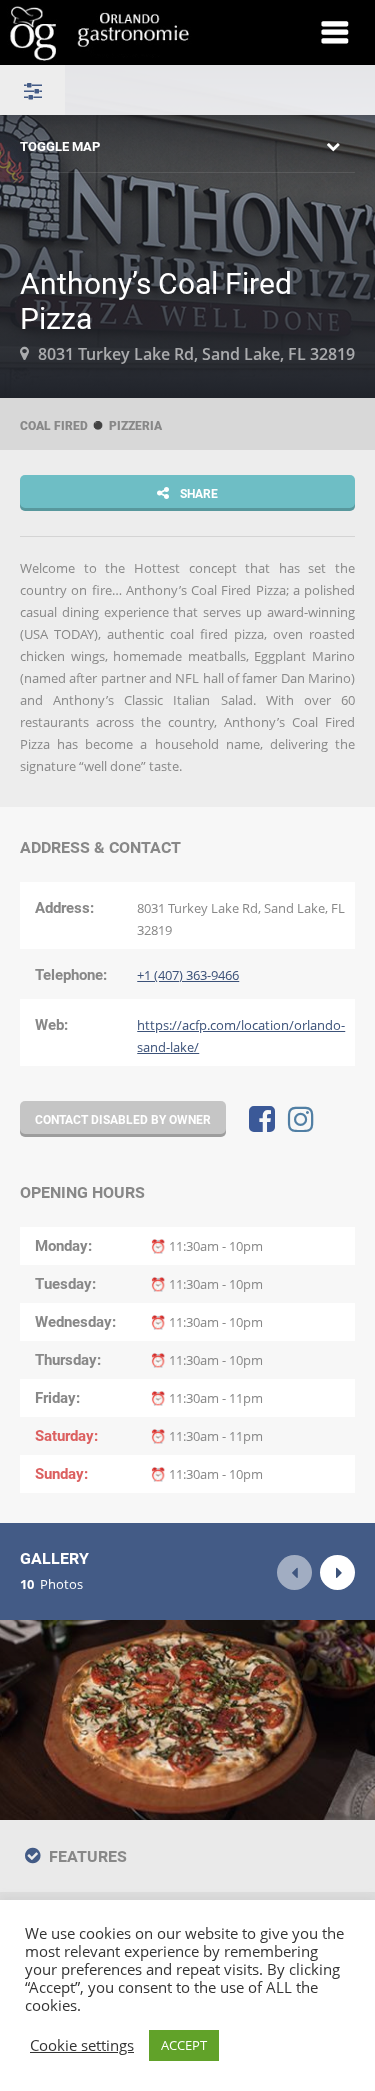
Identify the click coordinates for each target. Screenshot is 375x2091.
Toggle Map (60, 146)
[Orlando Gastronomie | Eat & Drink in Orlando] (139, 32)
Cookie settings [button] (82, 2046)
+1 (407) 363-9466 (188, 975)
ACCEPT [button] (184, 2045)
